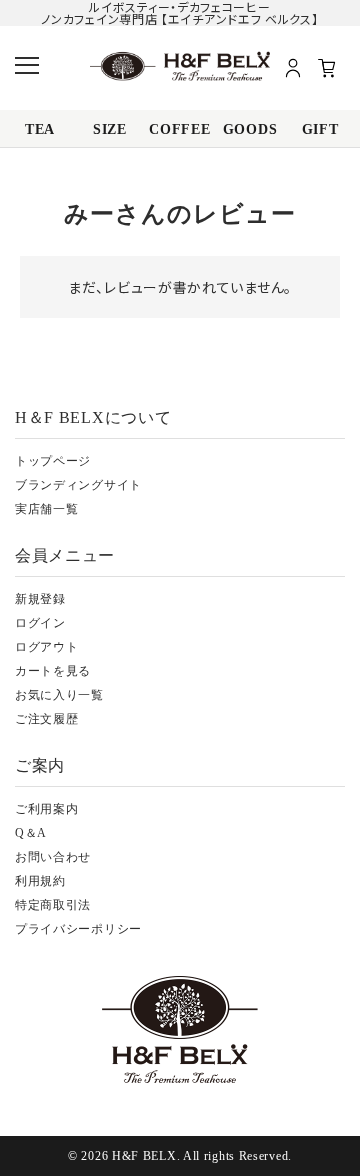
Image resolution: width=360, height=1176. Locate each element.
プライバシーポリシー (78, 929)
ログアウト (47, 647)
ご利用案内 (47, 809)
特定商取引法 (53, 905)
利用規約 (40, 881)
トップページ (53, 461)
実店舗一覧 (47, 509)
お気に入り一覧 (59, 695)
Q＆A (31, 833)
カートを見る (53, 671)
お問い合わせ (53, 857)
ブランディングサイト (78, 485)
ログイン (40, 623)
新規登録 (40, 599)
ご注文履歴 (47, 719)
